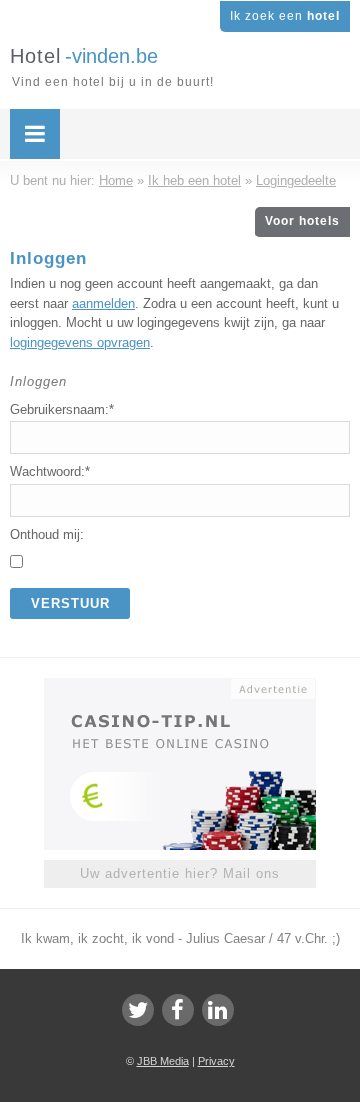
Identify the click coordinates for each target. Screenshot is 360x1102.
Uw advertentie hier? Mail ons (180, 873)
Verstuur (70, 603)
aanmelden (103, 303)
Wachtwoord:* (50, 471)
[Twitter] (138, 1010)
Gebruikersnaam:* (62, 409)
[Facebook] (178, 1010)
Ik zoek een (285, 16)
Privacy (216, 1061)
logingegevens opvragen (80, 342)
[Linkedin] (218, 1010)
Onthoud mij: (47, 534)
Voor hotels (302, 221)
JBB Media (163, 1061)
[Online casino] (180, 687)
